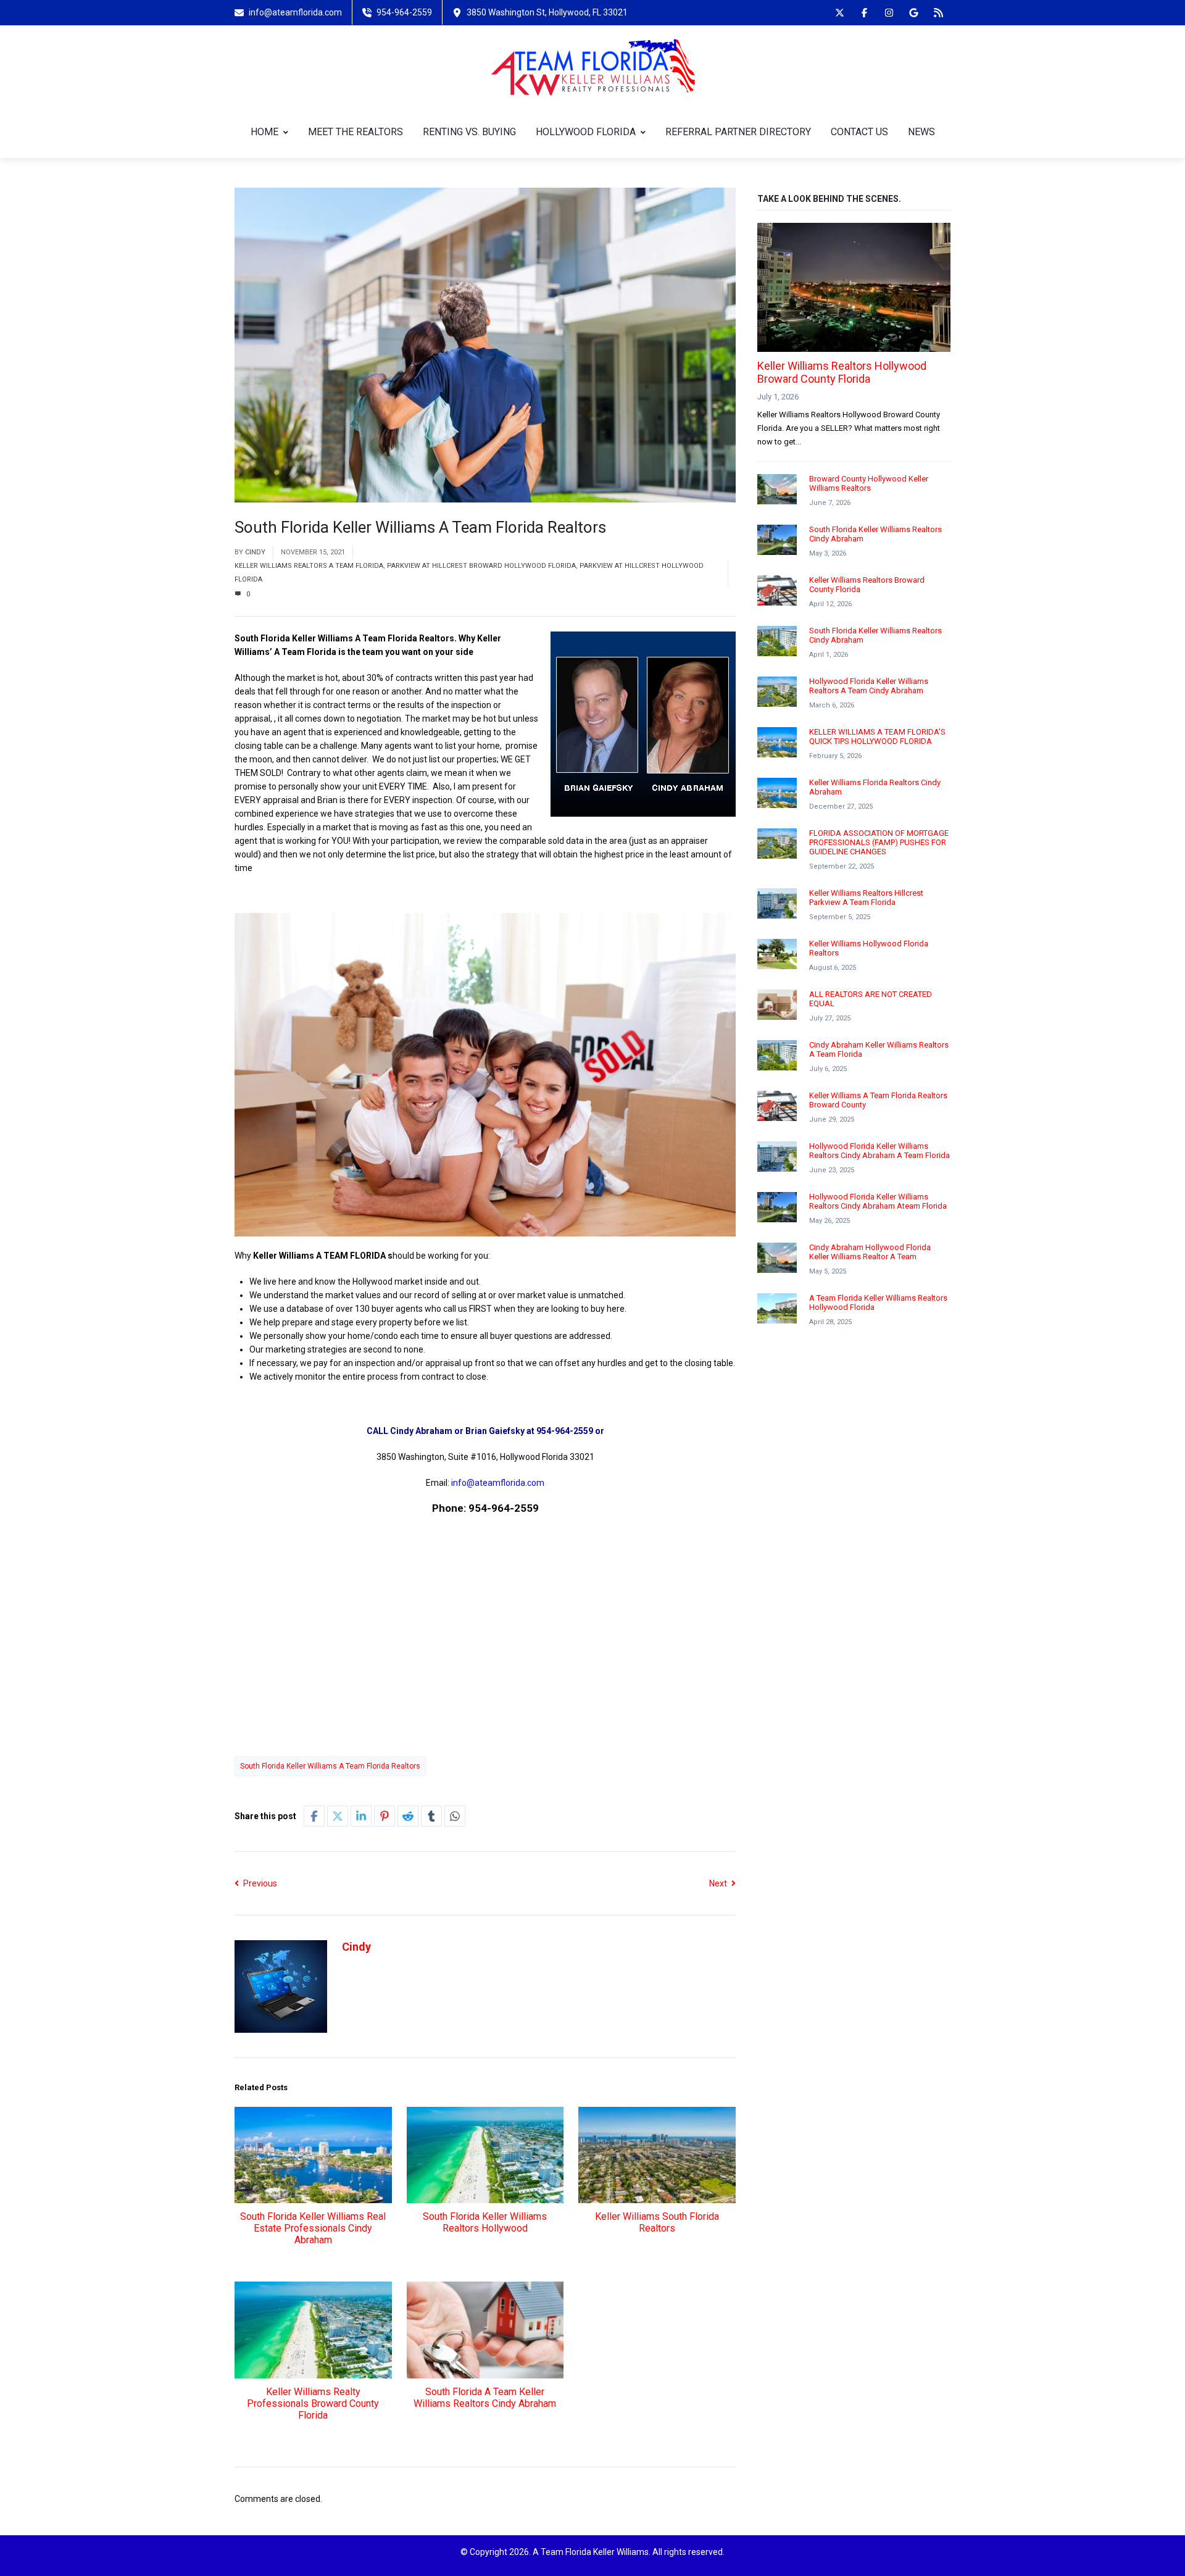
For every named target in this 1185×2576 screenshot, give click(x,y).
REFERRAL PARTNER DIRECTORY (738, 132)
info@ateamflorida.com (498, 1483)
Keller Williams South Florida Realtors (657, 2222)
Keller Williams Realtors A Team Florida (309, 566)
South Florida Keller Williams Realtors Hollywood (485, 2222)
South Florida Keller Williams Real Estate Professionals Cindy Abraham (313, 2228)
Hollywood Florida (586, 132)
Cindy (255, 552)
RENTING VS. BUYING (469, 132)
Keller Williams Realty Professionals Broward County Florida (313, 2403)
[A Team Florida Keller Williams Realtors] (593, 66)
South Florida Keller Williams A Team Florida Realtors (330, 1766)
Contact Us (859, 132)
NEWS (921, 132)
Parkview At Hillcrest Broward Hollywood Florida (481, 566)
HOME (264, 132)
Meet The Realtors (355, 132)
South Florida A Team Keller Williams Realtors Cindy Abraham (485, 2398)
